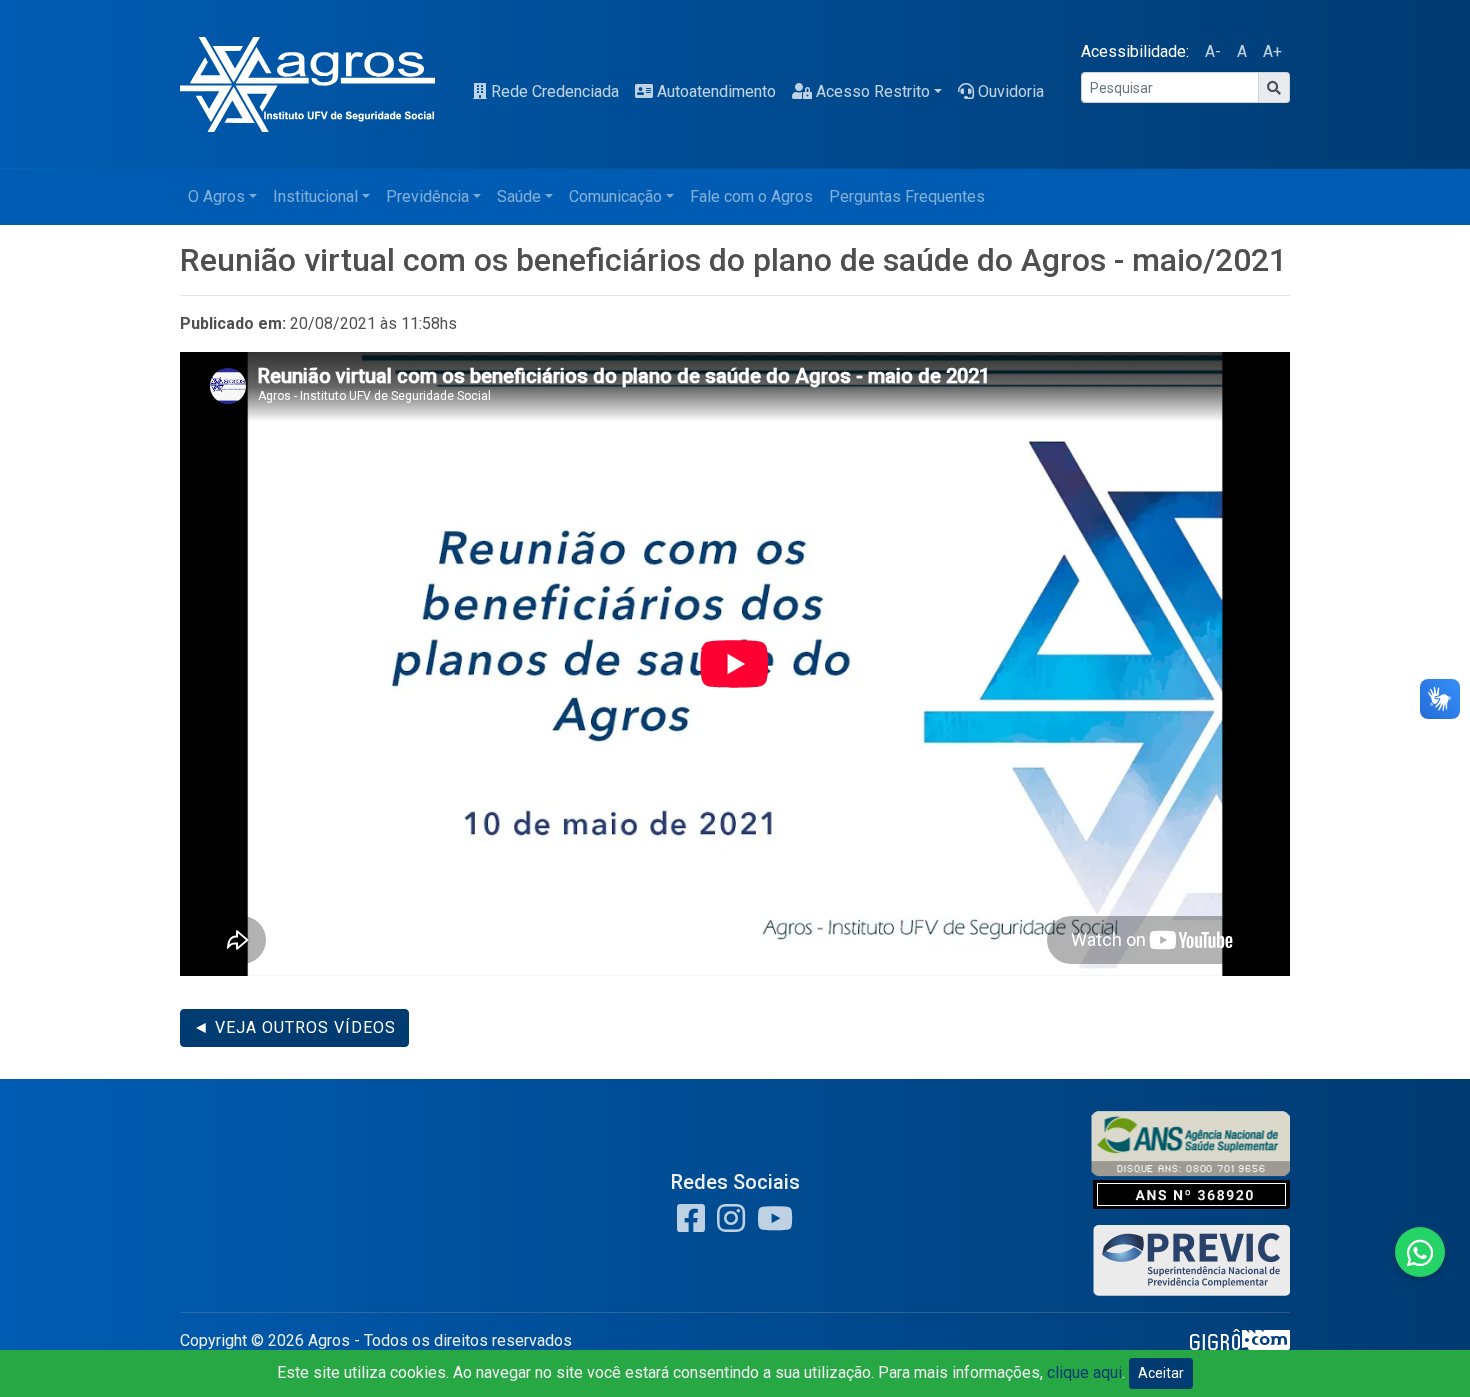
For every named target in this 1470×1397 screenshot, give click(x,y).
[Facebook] (691, 1224)
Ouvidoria (1011, 91)
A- (1213, 51)
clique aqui (1084, 1372)
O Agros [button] (216, 196)
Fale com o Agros (751, 196)
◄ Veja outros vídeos (294, 1027)
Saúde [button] (519, 196)
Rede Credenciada (555, 91)
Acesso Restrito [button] (873, 91)
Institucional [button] (315, 196)
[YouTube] (771, 1224)
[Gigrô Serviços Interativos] (1240, 1345)
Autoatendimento (716, 91)
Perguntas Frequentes (907, 196)
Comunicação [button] (615, 196)
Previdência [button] (427, 196)
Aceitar (1161, 1373)
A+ (1272, 51)
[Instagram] (727, 1224)
